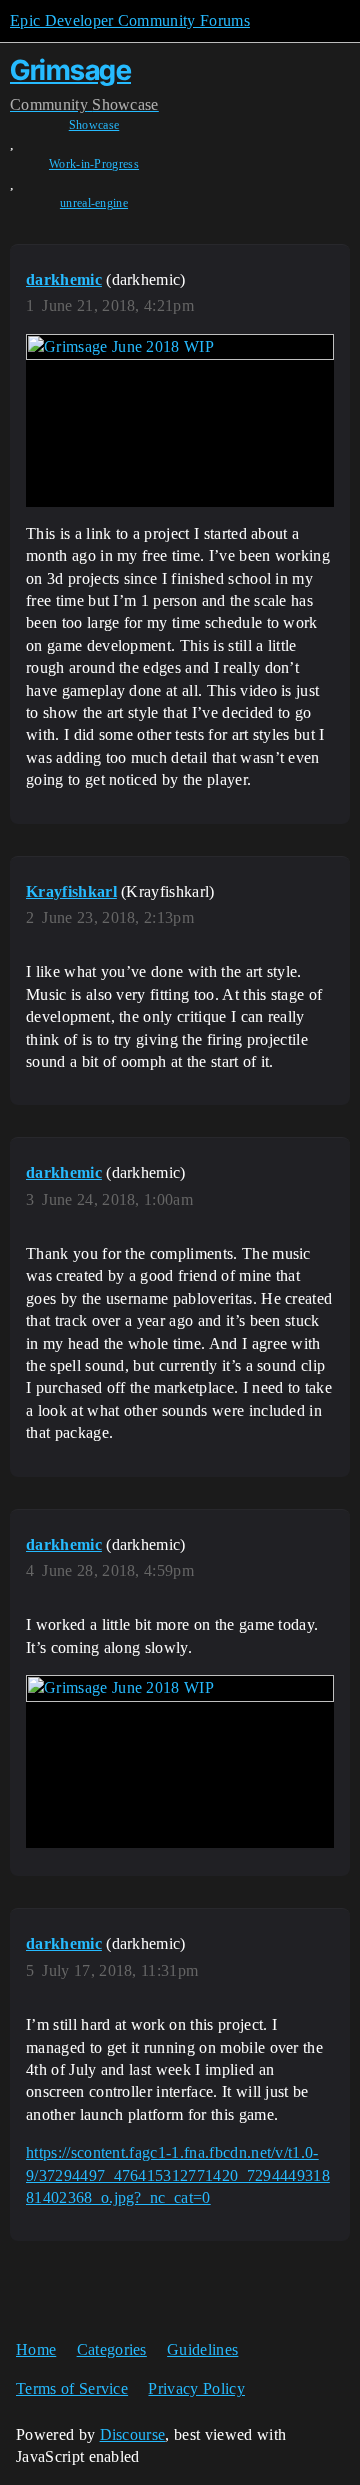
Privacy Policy (196, 2388)
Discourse (133, 2434)
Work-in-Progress (94, 164)
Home (36, 2349)
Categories (112, 2349)
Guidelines (202, 2349)
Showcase (94, 125)
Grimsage (70, 70)
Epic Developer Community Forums (130, 20)
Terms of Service (72, 2388)
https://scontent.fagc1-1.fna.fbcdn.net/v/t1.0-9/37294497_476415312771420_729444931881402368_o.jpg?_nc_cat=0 (178, 2175)
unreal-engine (94, 203)
